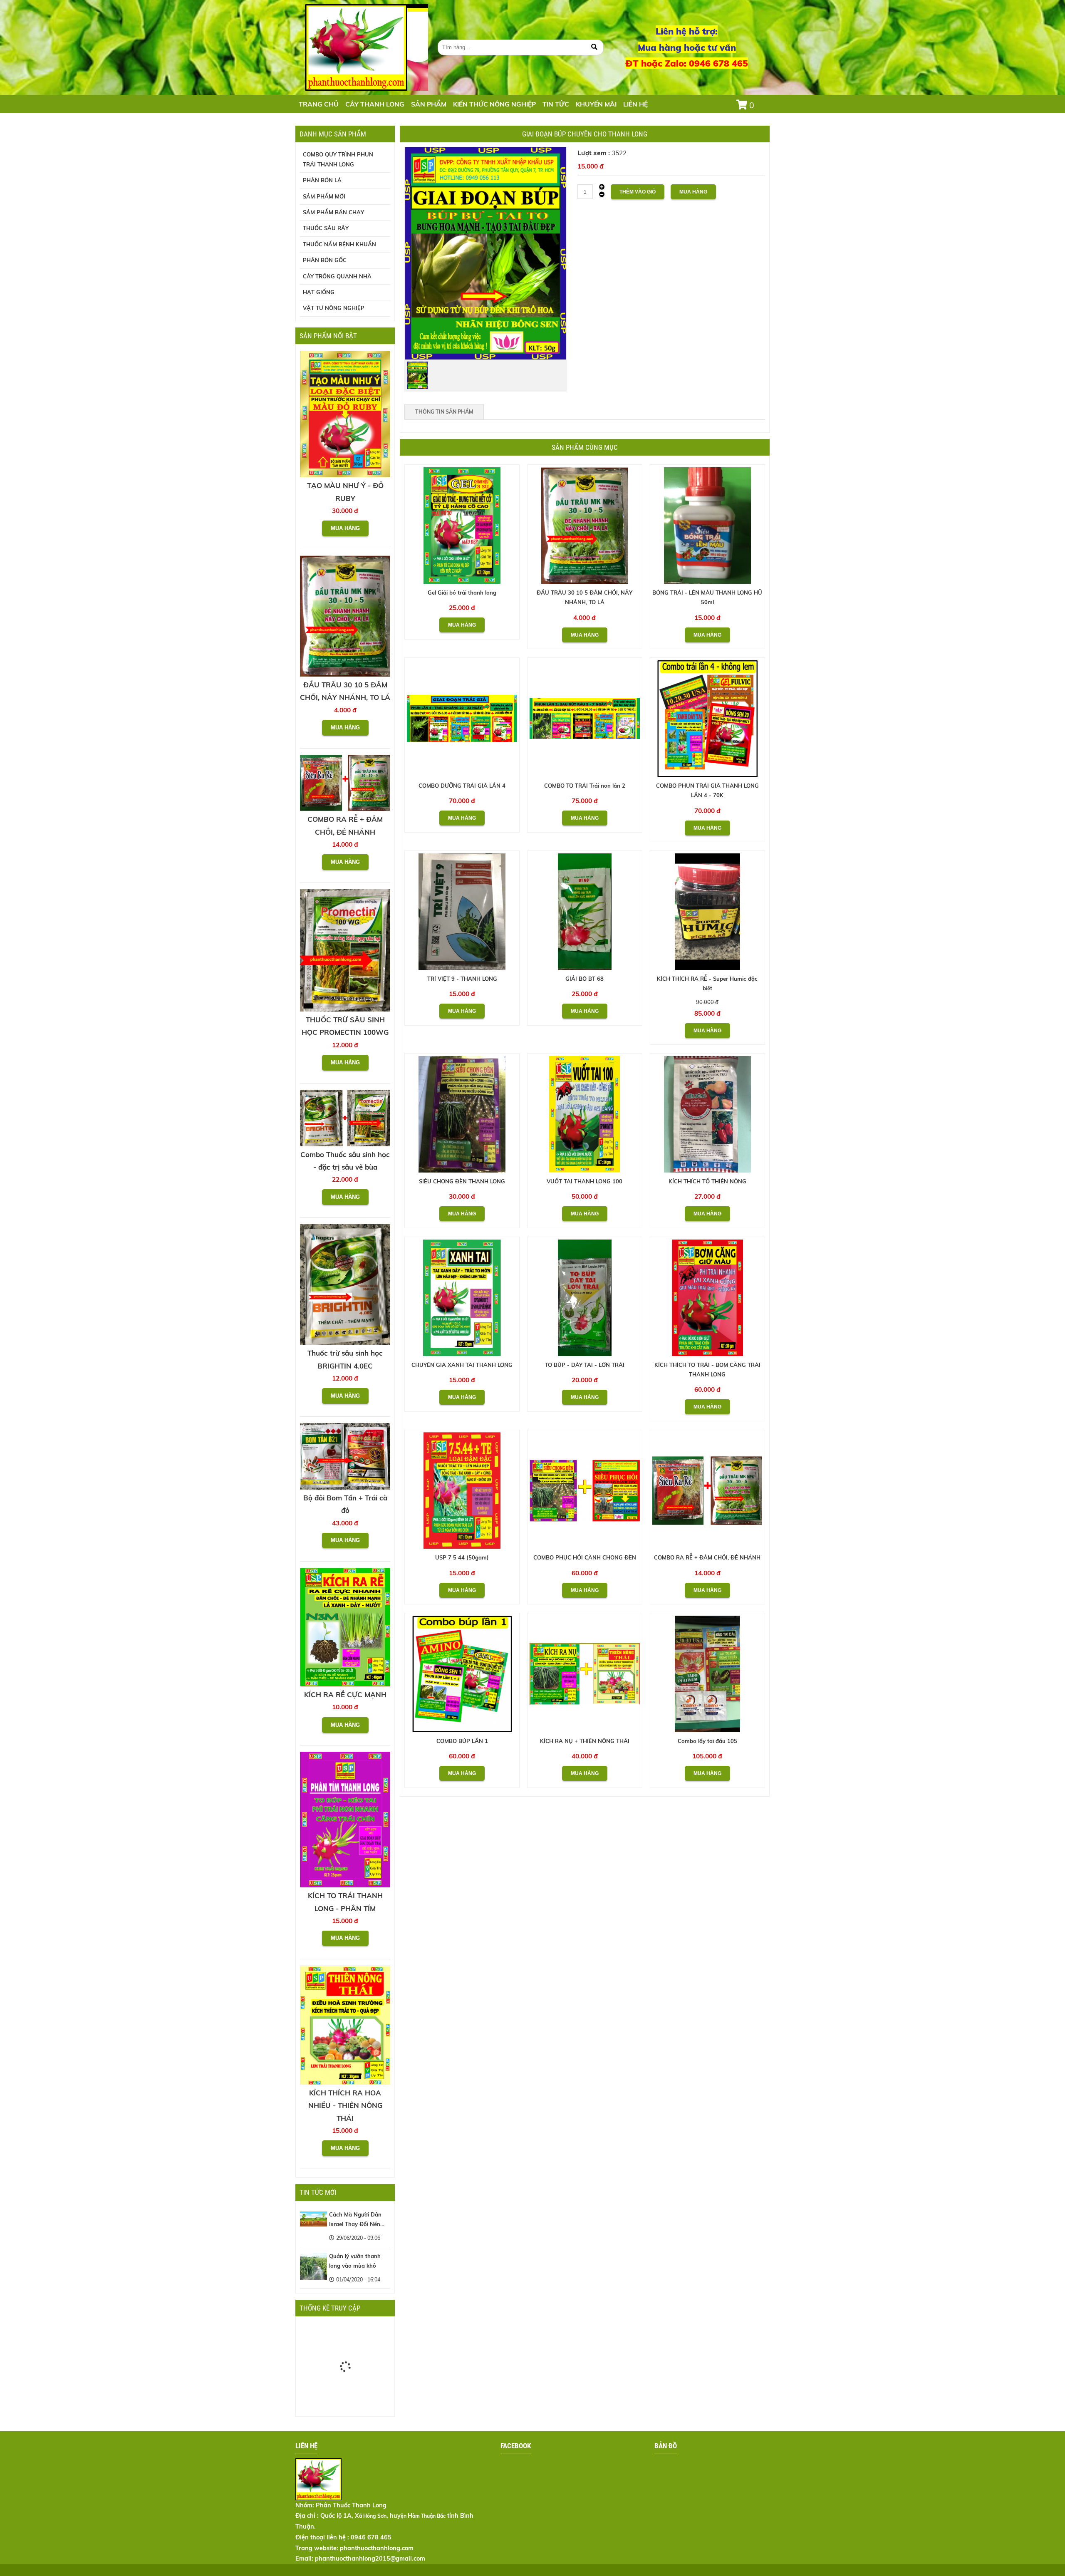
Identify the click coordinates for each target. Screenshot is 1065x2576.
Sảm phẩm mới (324, 196)
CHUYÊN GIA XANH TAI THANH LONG (462, 1365)
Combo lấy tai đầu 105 (707, 1741)
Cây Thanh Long (375, 104)
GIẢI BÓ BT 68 (585, 979)
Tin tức (556, 104)
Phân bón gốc (325, 260)
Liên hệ (635, 104)
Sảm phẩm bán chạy (333, 212)
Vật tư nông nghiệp (334, 308)
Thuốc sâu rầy (326, 228)
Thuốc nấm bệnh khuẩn (339, 244)
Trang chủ (319, 104)
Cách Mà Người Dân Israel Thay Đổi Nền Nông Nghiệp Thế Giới (358, 2224)
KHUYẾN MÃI (596, 104)
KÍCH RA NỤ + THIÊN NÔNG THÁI (585, 1741)
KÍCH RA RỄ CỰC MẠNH (345, 1695)
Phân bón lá (322, 180)
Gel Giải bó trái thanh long (462, 593)
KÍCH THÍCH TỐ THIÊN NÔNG (707, 1181)
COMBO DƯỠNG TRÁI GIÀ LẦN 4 (462, 786)
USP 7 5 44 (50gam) (462, 1557)
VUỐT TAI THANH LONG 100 (585, 1181)
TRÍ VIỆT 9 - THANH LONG (462, 979)
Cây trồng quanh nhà (337, 276)
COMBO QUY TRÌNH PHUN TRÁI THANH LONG (338, 159)
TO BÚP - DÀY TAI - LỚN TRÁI (585, 1365)
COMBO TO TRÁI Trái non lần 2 (585, 786)
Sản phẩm (429, 104)
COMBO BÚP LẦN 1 (462, 1741)
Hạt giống (319, 292)
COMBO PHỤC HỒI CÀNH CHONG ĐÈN (585, 1557)
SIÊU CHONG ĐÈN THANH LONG (462, 1181)
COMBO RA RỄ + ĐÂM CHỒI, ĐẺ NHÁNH (707, 1557)
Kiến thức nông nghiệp (494, 104)
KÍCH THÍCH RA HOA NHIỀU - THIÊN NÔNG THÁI (345, 2105)
